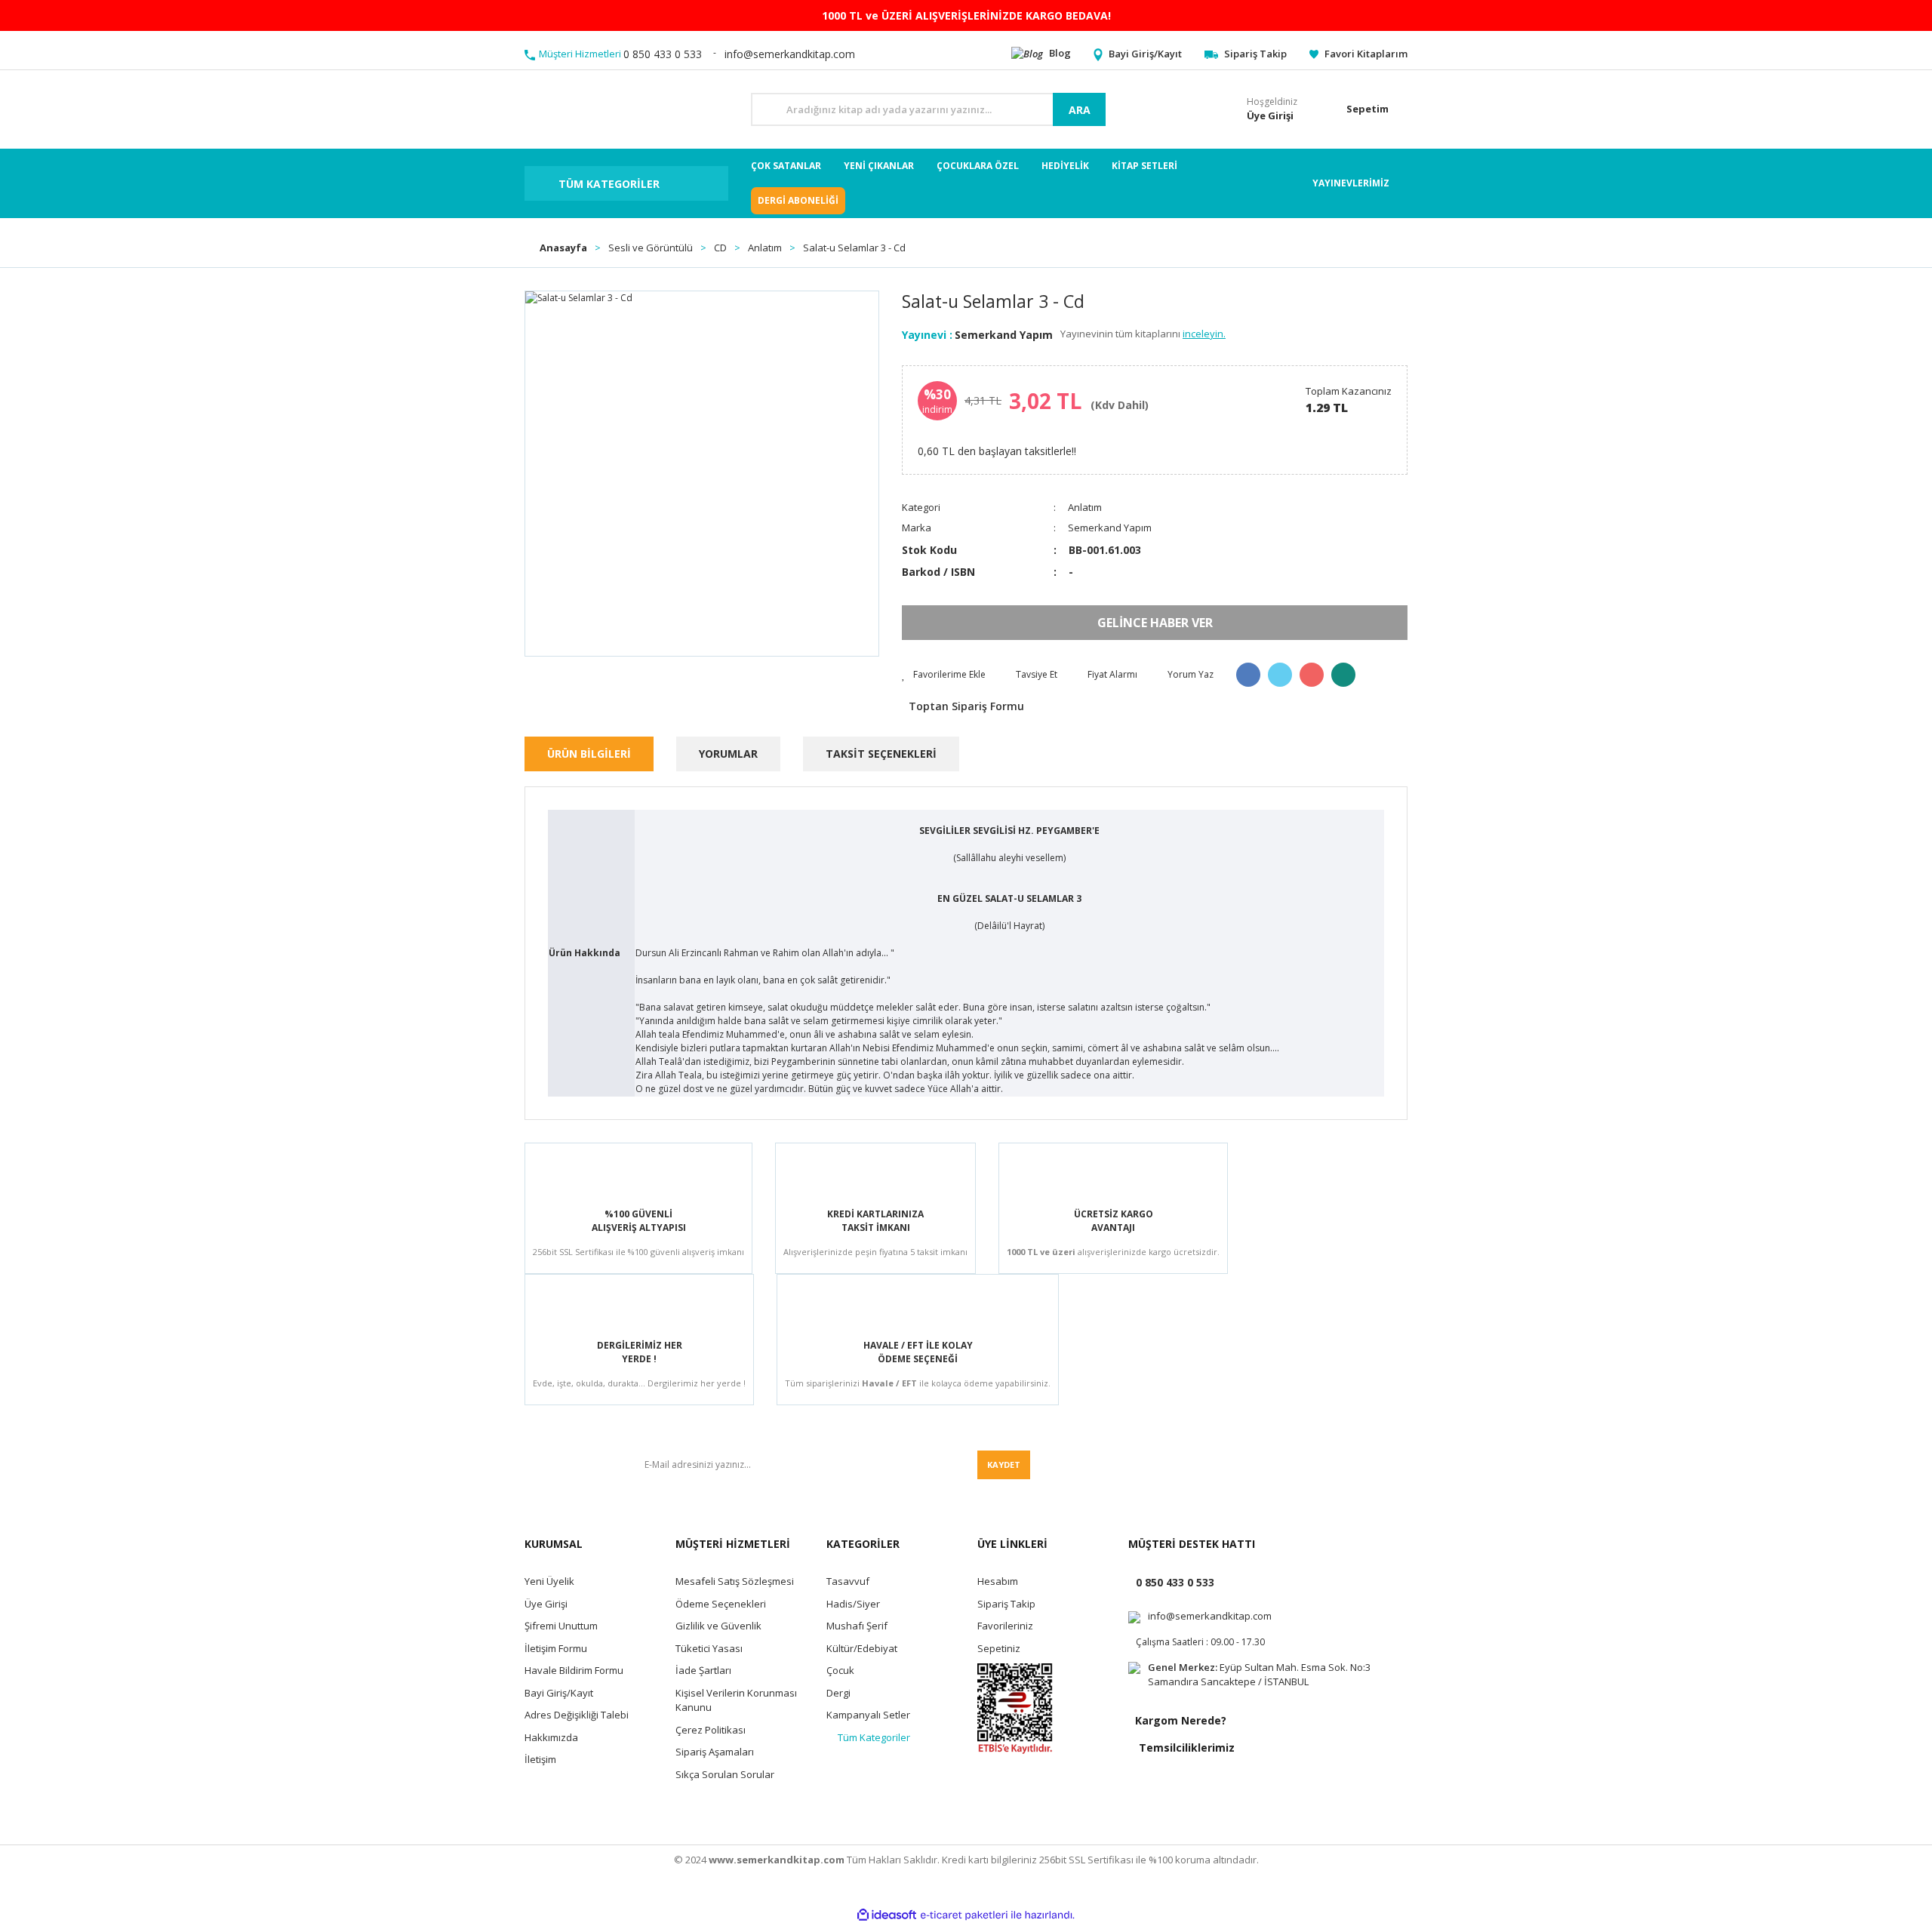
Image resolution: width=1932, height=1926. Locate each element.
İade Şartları (703, 1670)
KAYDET (1004, 1464)
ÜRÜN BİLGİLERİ (589, 754)
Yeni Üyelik (549, 1581)
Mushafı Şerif (857, 1626)
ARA (1080, 110)
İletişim (540, 1759)
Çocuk (840, 1670)
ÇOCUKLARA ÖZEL (978, 166)
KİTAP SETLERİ (1144, 166)
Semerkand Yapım (1004, 335)
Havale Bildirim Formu (574, 1670)
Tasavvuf (848, 1581)
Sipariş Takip (1006, 1604)
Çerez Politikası (711, 1730)
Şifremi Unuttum (561, 1626)
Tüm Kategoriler (874, 1737)
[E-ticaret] (964, 1915)
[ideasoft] (887, 1915)
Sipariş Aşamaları (715, 1752)
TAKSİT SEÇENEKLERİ (881, 754)
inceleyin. (1204, 334)
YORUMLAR (728, 754)
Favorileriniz (1005, 1626)
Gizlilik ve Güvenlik (718, 1626)
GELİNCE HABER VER (1155, 623)
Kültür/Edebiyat (862, 1648)
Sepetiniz (999, 1648)
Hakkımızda (551, 1737)
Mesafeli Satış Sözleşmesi (735, 1581)
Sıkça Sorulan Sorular (725, 1774)
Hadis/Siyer (853, 1604)
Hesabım (998, 1581)
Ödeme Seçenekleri (721, 1604)
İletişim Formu (556, 1648)
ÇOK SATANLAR (786, 166)
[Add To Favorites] (944, 675)
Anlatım (1085, 507)
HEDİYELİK (1065, 166)
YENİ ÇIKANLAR (879, 166)
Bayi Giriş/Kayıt (559, 1693)
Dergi (838, 1693)
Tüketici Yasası (709, 1648)
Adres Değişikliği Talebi (577, 1715)
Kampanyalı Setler (868, 1715)
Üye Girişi (546, 1604)
